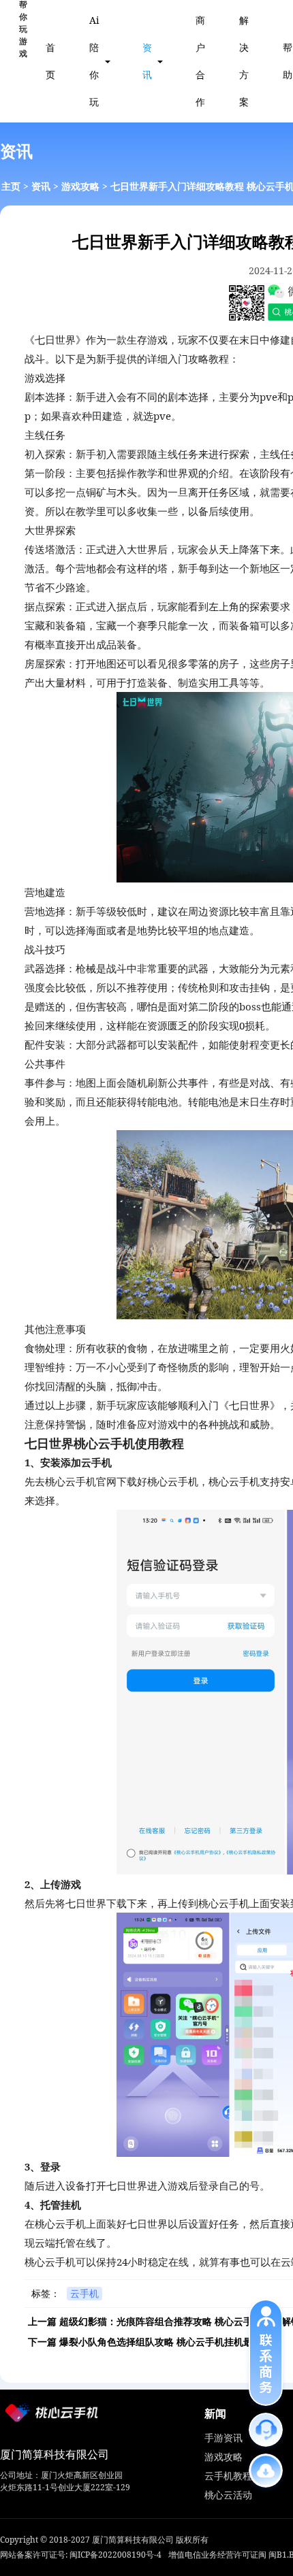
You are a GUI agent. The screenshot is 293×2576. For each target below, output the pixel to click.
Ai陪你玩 (94, 61)
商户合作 (200, 61)
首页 (50, 61)
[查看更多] (266, 2471)
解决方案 (244, 61)
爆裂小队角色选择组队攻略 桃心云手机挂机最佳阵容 (170, 2342)
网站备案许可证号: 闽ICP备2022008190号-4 (81, 2555)
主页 (11, 186)
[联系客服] (266, 2430)
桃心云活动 (228, 2495)
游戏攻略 (80, 186)
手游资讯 (223, 2438)
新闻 (215, 2413)
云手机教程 (228, 2476)
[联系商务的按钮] (266, 2352)
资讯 (147, 61)
